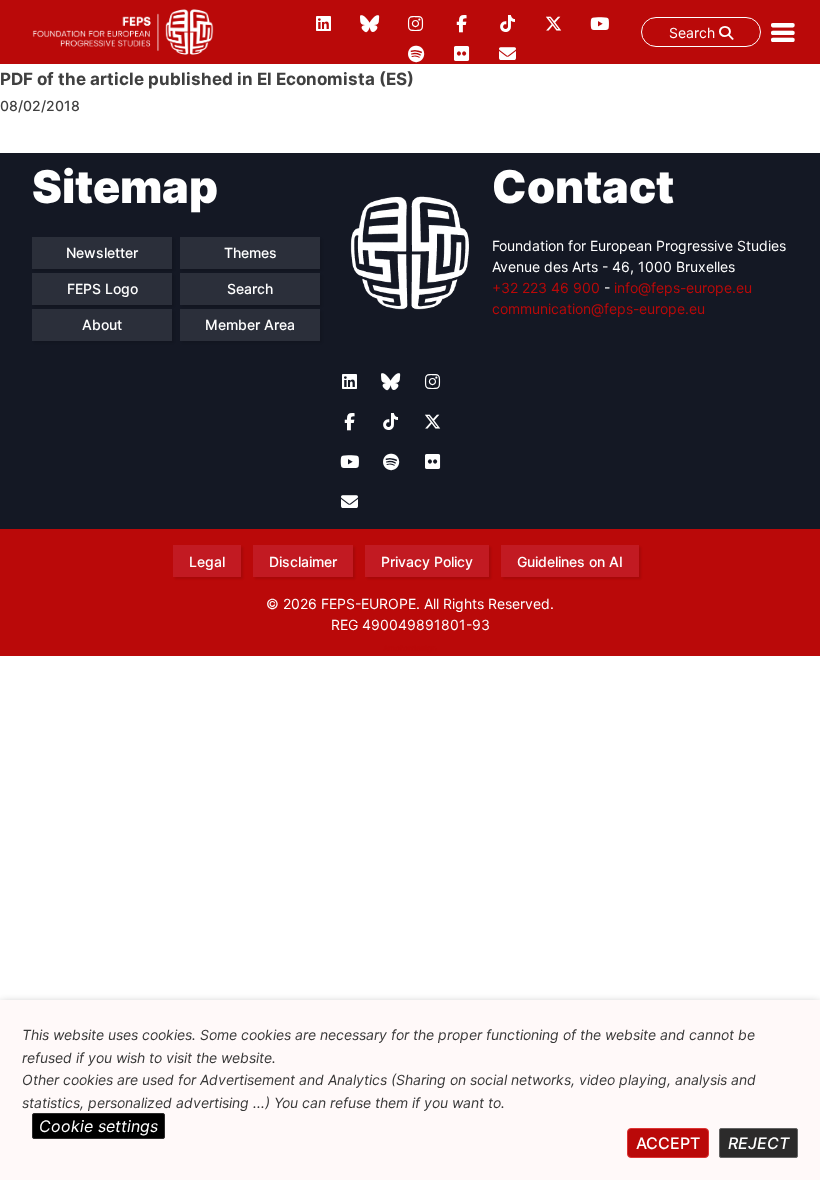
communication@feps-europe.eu (598, 308)
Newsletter (102, 252)
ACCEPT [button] (668, 1143)
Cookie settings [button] (98, 1126)
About (102, 324)
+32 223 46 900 (546, 287)
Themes (250, 252)
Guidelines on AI (570, 561)
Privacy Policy (427, 561)
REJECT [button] (758, 1143)
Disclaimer (303, 561)
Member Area (250, 324)
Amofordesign (410, 648)
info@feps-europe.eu (683, 287)
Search (694, 32)
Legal (207, 561)
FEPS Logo (102, 288)
